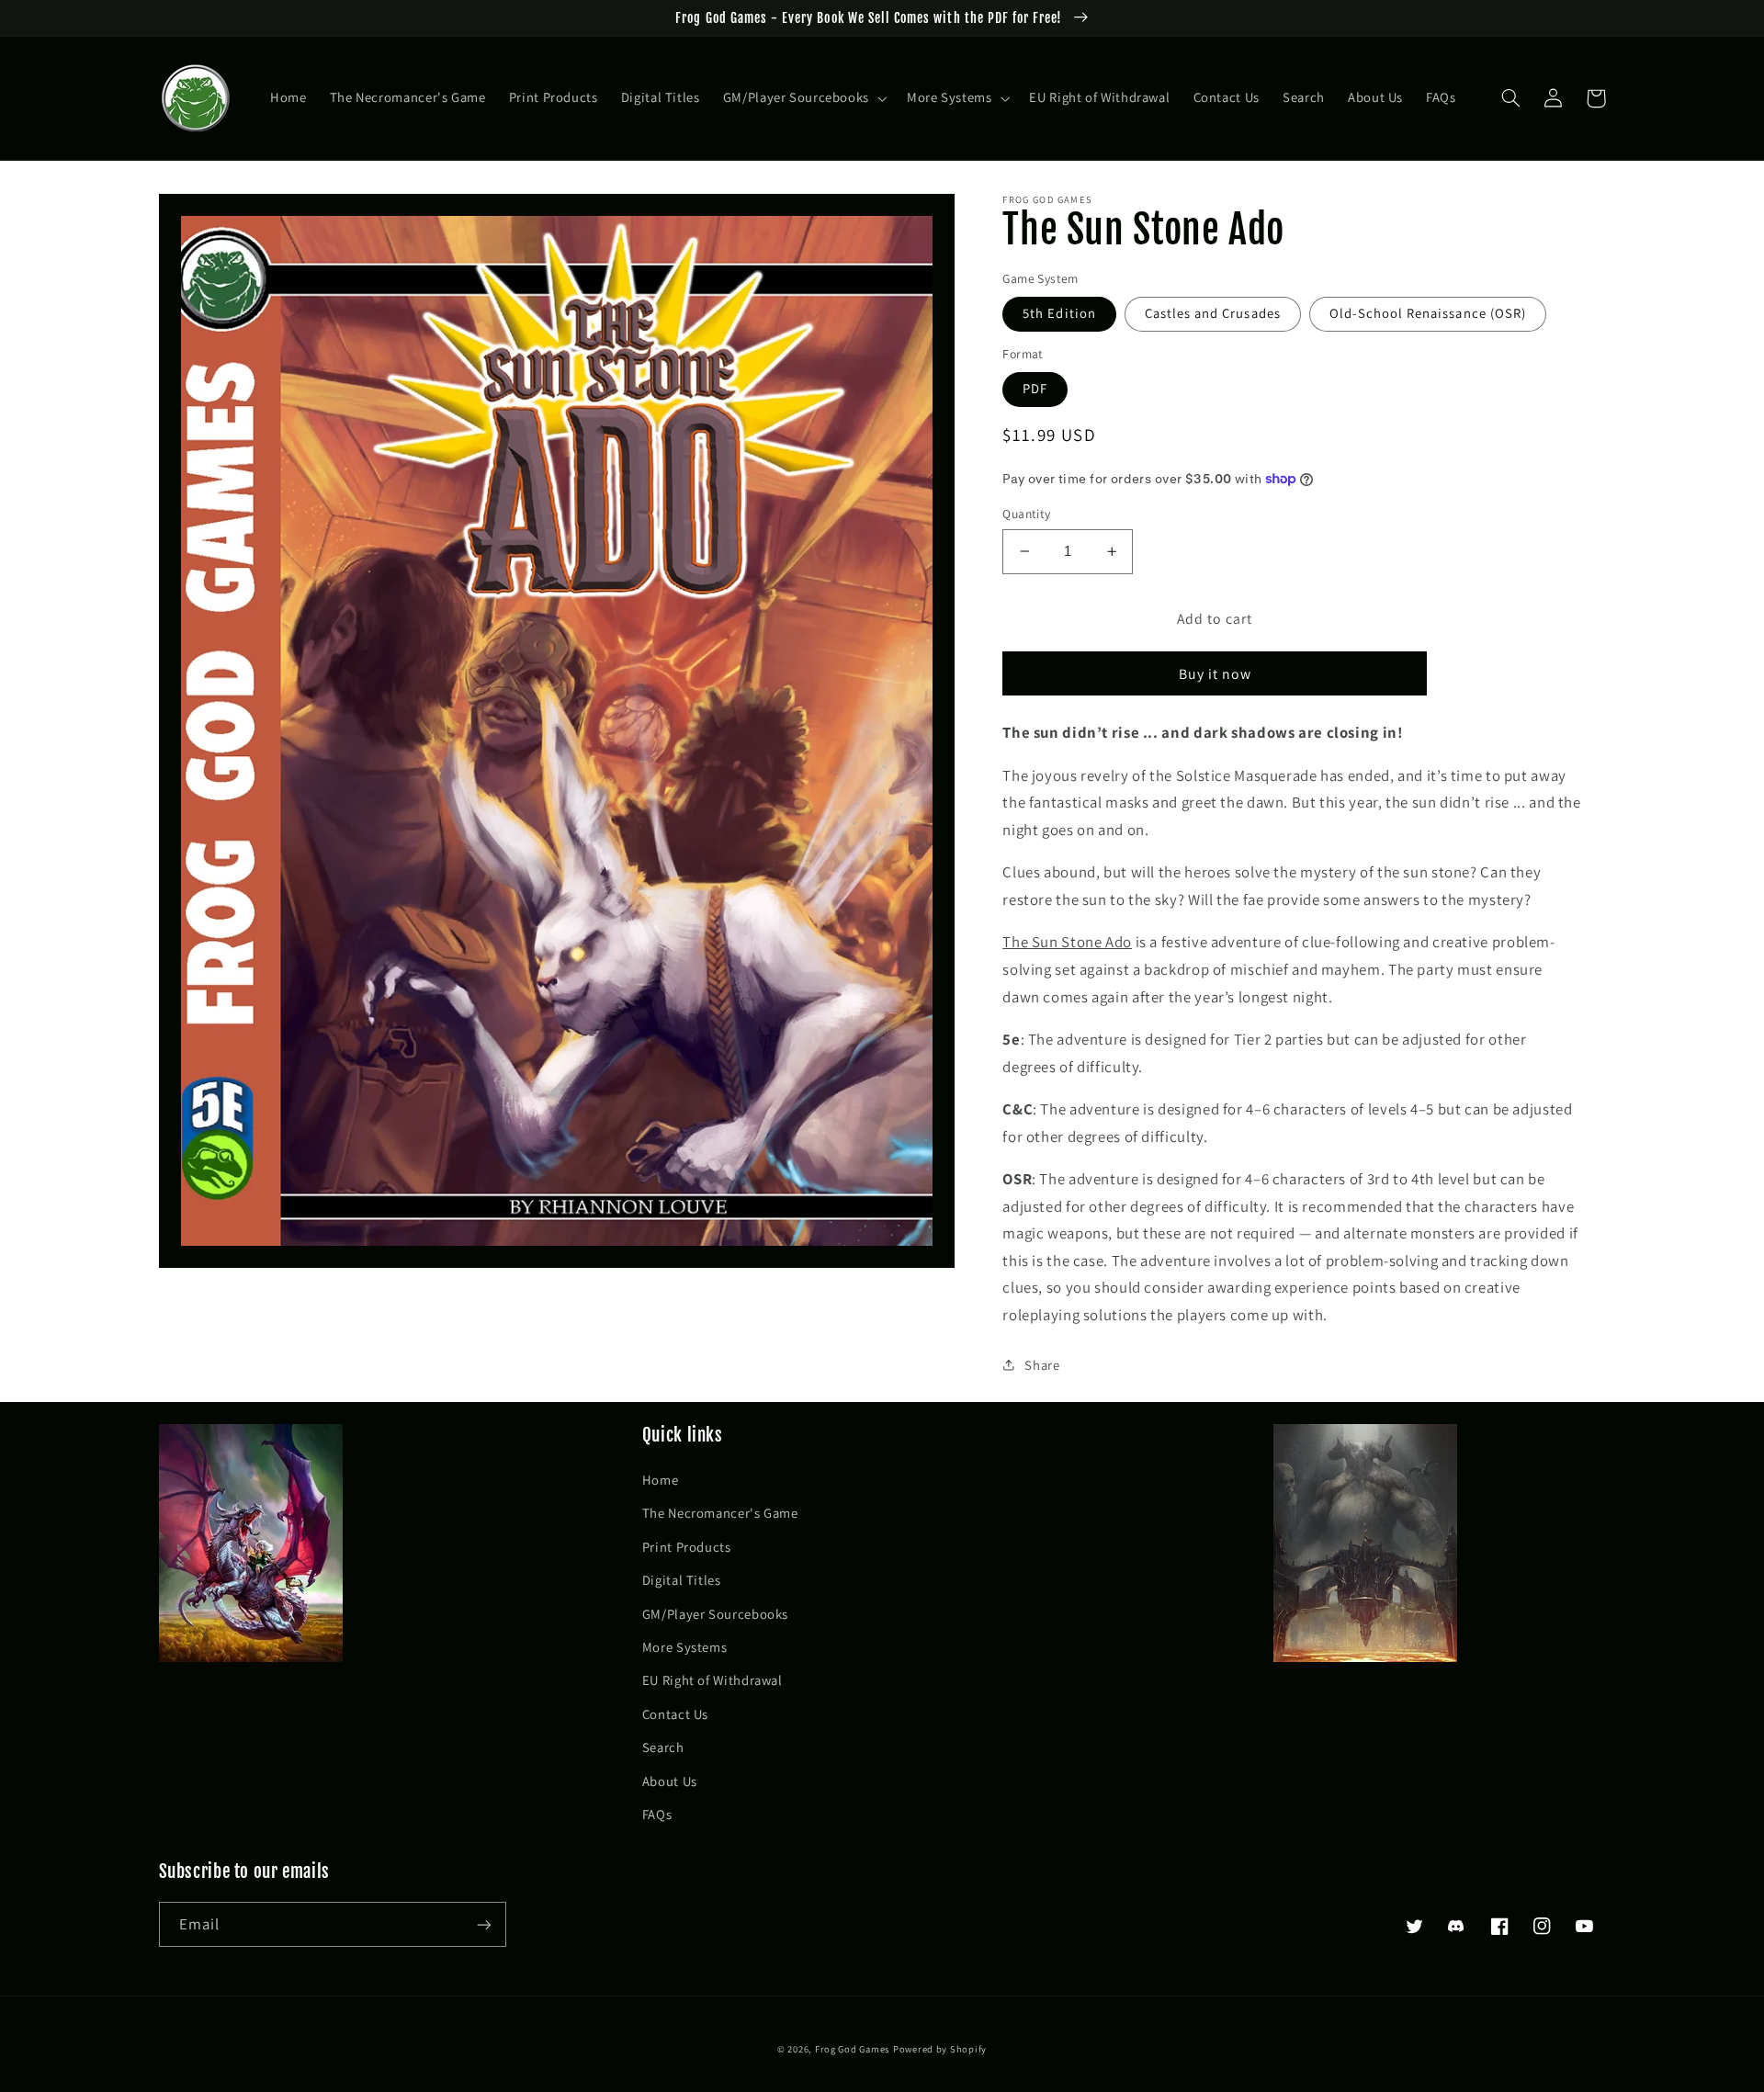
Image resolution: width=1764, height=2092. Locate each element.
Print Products (687, 1547)
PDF (1035, 388)
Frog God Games (852, 2049)
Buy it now (1216, 674)
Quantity (1026, 514)
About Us (670, 1781)
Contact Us (675, 1714)
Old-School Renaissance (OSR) (1428, 313)
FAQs (657, 1814)
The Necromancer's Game (720, 1513)
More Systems (685, 1647)
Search (663, 1747)
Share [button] (1042, 1365)
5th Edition (1059, 313)
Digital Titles (682, 1580)
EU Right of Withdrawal (712, 1680)
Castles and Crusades (1213, 313)
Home (661, 1480)
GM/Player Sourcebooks (715, 1614)
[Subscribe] (483, 1924)
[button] (803, 98)
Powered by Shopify (940, 2049)
